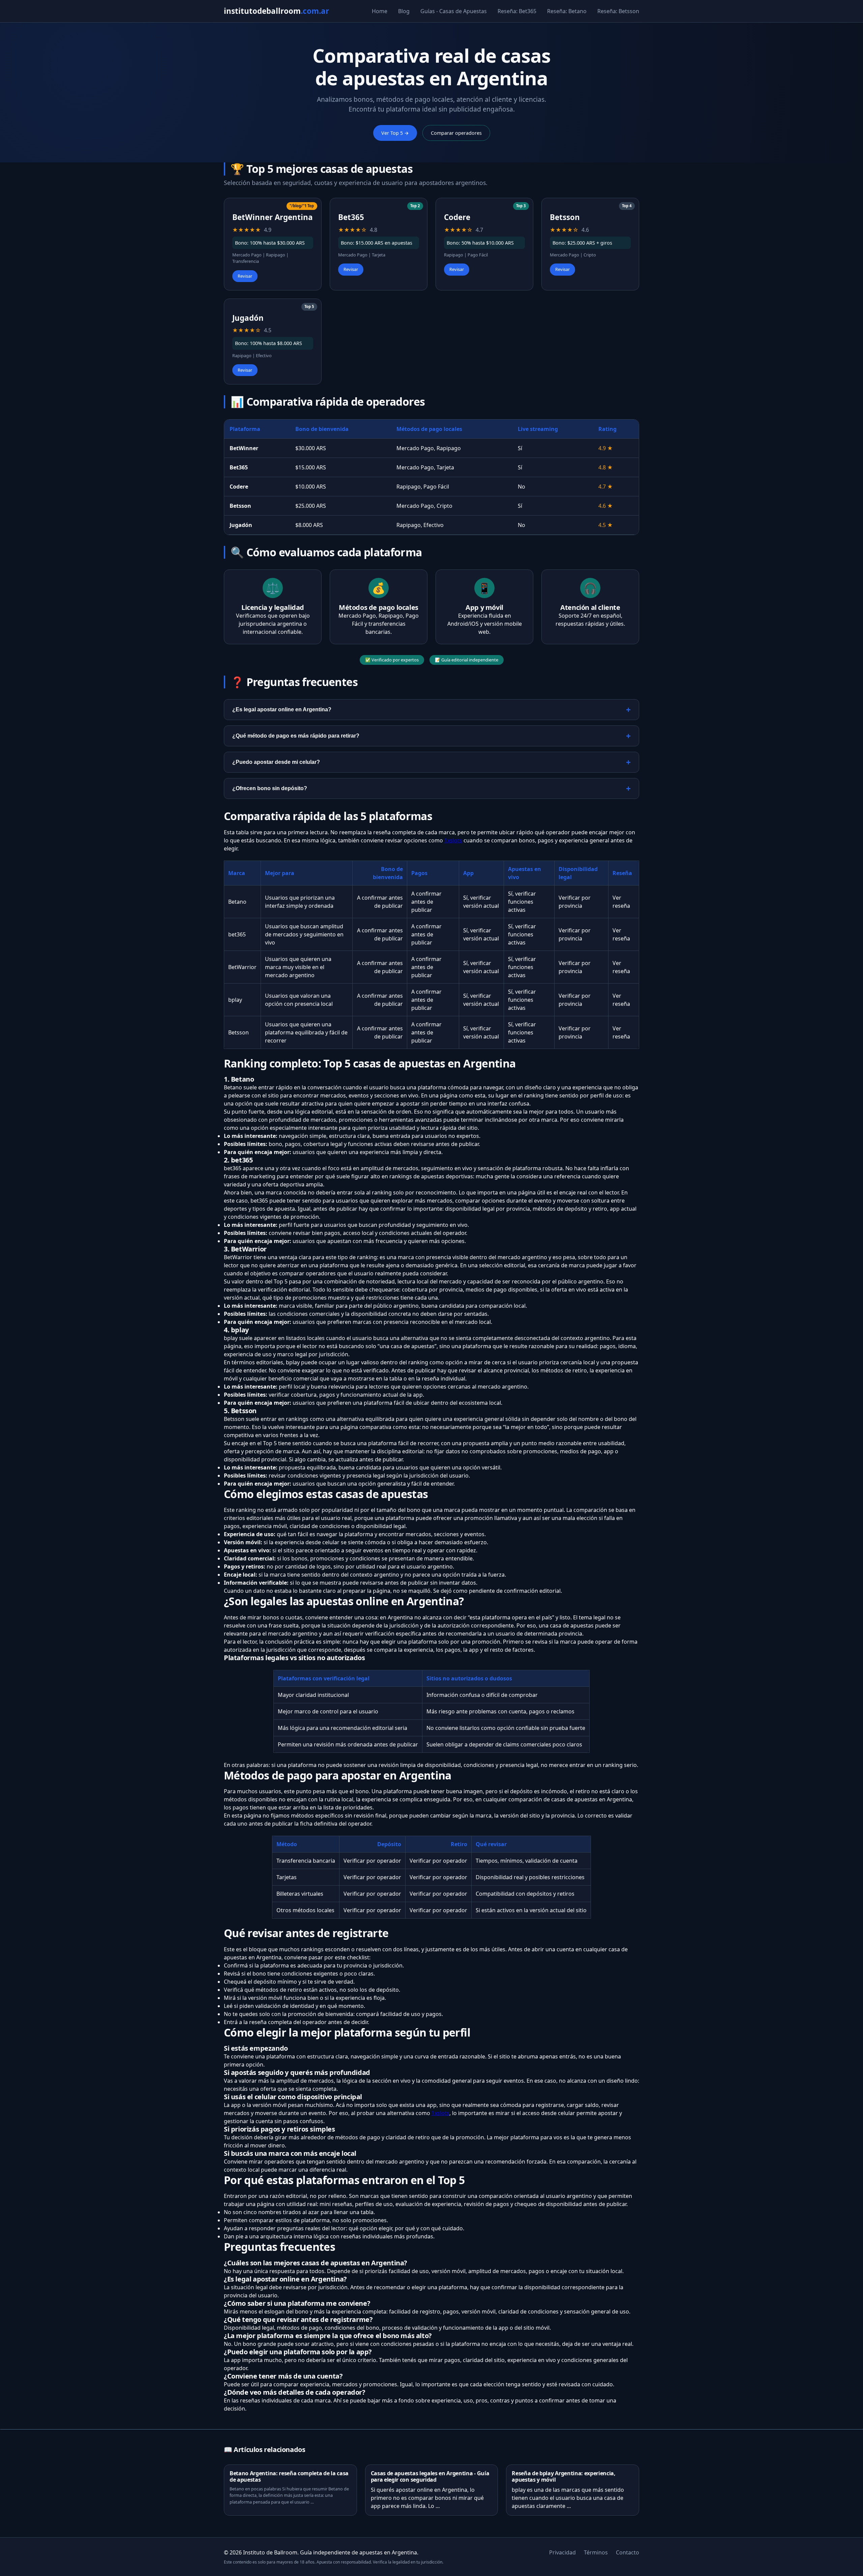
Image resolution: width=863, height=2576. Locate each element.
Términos (596, 2552)
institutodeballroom (276, 11)
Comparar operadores (456, 133)
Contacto (628, 2552)
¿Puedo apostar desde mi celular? (276, 762)
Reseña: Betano (567, 11)
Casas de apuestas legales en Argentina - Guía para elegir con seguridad (430, 2476)
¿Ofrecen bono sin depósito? (270, 788)
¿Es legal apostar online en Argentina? (282, 709)
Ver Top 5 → (395, 133)
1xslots (453, 840)
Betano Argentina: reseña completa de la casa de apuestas (289, 2476)
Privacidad (562, 2552)
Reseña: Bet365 (517, 11)
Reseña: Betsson (618, 11)
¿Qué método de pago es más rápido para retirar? (296, 736)
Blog (404, 11)
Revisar (245, 276)
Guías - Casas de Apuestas (454, 11)
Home (380, 11)
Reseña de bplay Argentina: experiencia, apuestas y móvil (564, 2476)
